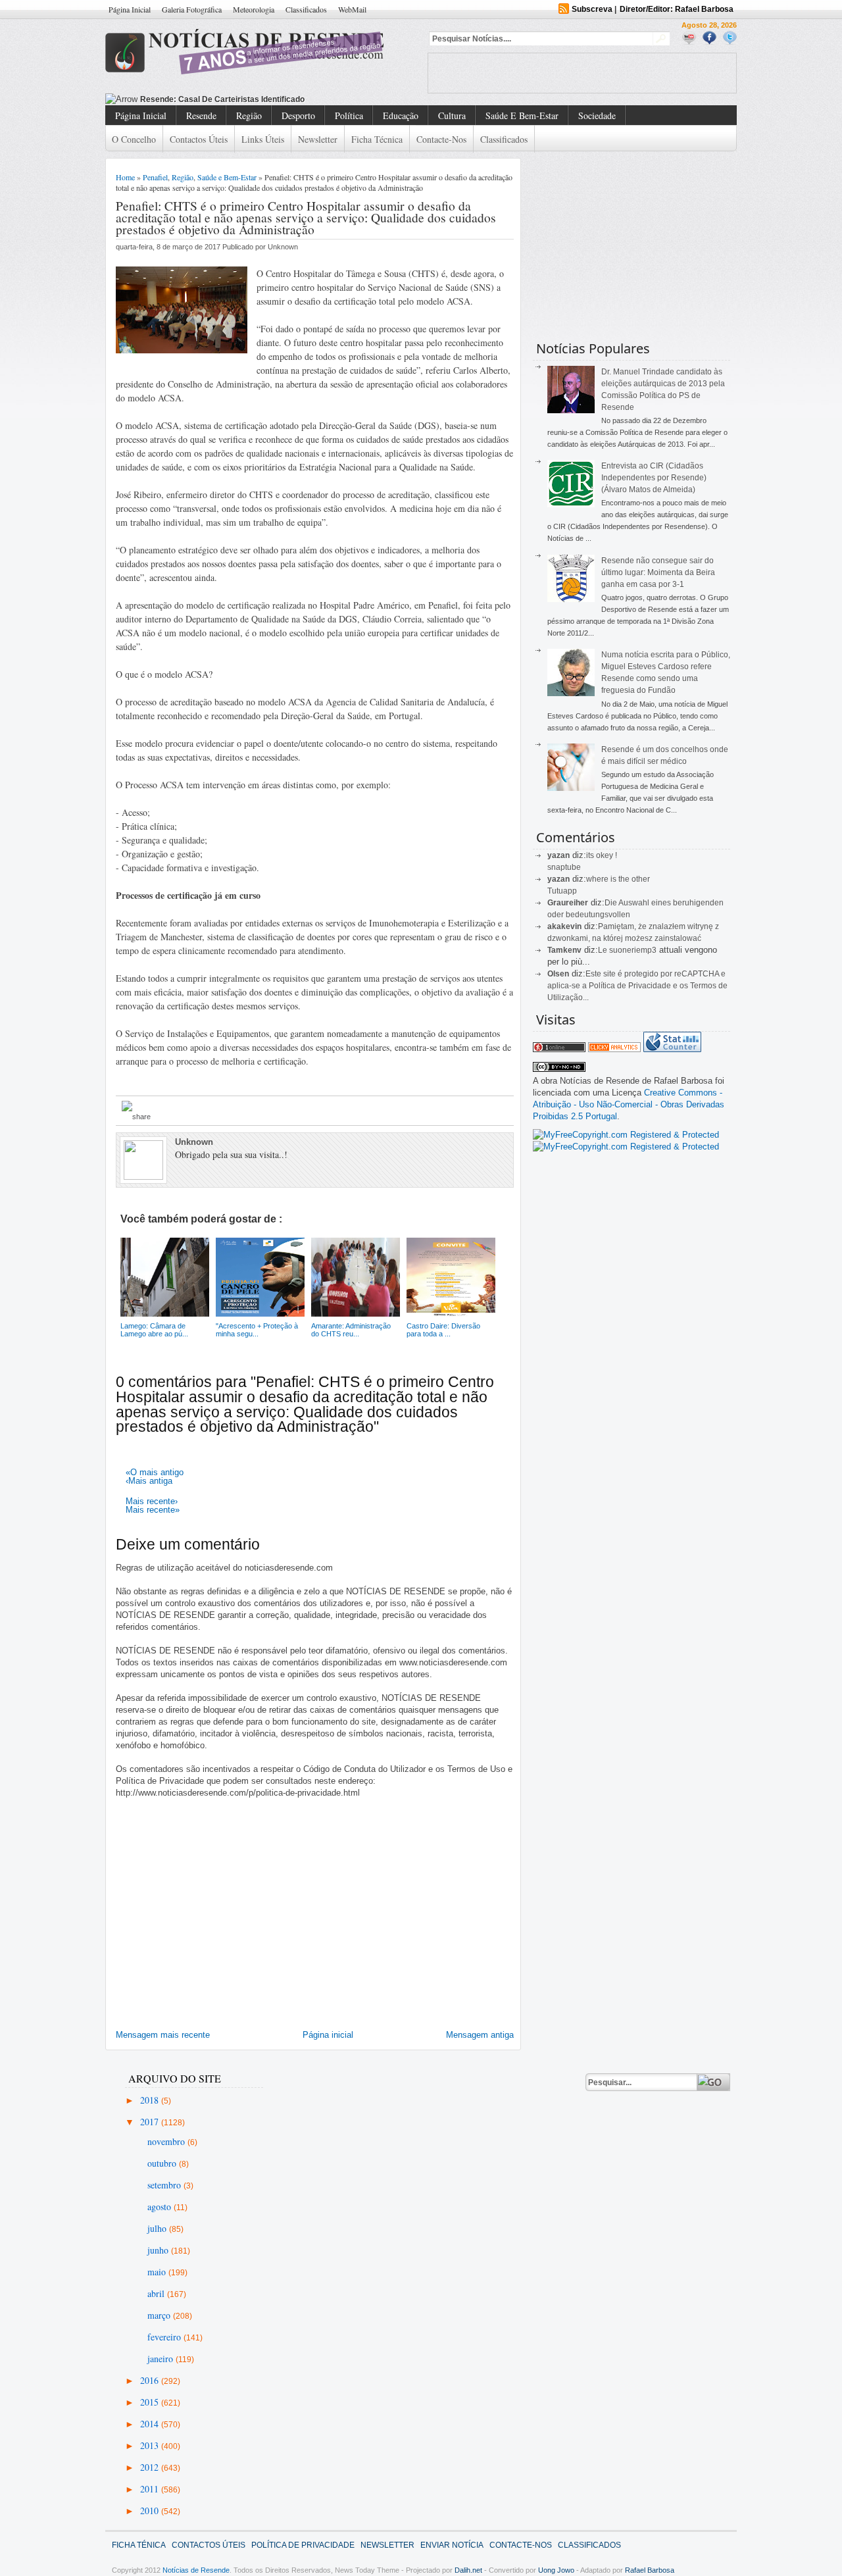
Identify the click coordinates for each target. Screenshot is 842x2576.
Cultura (452, 115)
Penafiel (155, 177)
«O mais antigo (155, 1472)
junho (159, 2250)
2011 (151, 2489)
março (160, 2315)
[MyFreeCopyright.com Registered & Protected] (626, 1135)
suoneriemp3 (633, 950)
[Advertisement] (582, 73)
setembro (165, 2185)
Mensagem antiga (480, 2035)
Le (604, 950)
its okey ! (602, 855)
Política (349, 115)
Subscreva (592, 9)
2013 (151, 2445)
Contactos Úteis (199, 139)
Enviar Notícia (452, 2545)
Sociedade (597, 115)
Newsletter (318, 139)
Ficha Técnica (377, 139)
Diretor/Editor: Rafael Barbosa (677, 9)
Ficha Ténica (139, 2545)
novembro (167, 2141)
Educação (401, 115)
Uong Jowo (556, 2570)
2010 (151, 2511)
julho (158, 2228)
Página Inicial (130, 9)
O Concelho (134, 139)
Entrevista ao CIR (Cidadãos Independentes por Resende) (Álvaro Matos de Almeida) (654, 478)
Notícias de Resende (196, 2570)
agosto (161, 2207)
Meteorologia (254, 9)
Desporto (298, 115)
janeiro (161, 2359)
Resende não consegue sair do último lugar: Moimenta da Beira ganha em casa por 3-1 (658, 572)
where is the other (618, 879)
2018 (151, 2100)
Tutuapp (562, 891)
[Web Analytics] (614, 1049)
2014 (151, 2424)
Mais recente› (152, 1501)
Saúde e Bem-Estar (522, 115)
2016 (151, 2380)
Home (125, 177)
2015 (151, 2402)
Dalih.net (468, 2570)
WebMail (352, 9)
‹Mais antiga (149, 1481)
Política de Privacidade (303, 2545)
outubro (163, 2163)
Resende (201, 115)
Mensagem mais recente (163, 2035)
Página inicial (328, 2035)
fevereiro (165, 2337)
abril (157, 2293)
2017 (151, 2122)
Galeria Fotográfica (192, 9)
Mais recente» (153, 1510)
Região (249, 115)
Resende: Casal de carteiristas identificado (222, 99)
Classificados (306, 9)
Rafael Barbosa (650, 2570)
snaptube (564, 867)
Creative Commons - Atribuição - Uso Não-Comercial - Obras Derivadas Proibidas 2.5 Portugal (629, 1104)
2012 (151, 2467)
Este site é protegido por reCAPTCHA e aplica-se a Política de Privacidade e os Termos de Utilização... (637, 986)
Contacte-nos (441, 139)
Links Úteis (263, 139)
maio (158, 2272)
